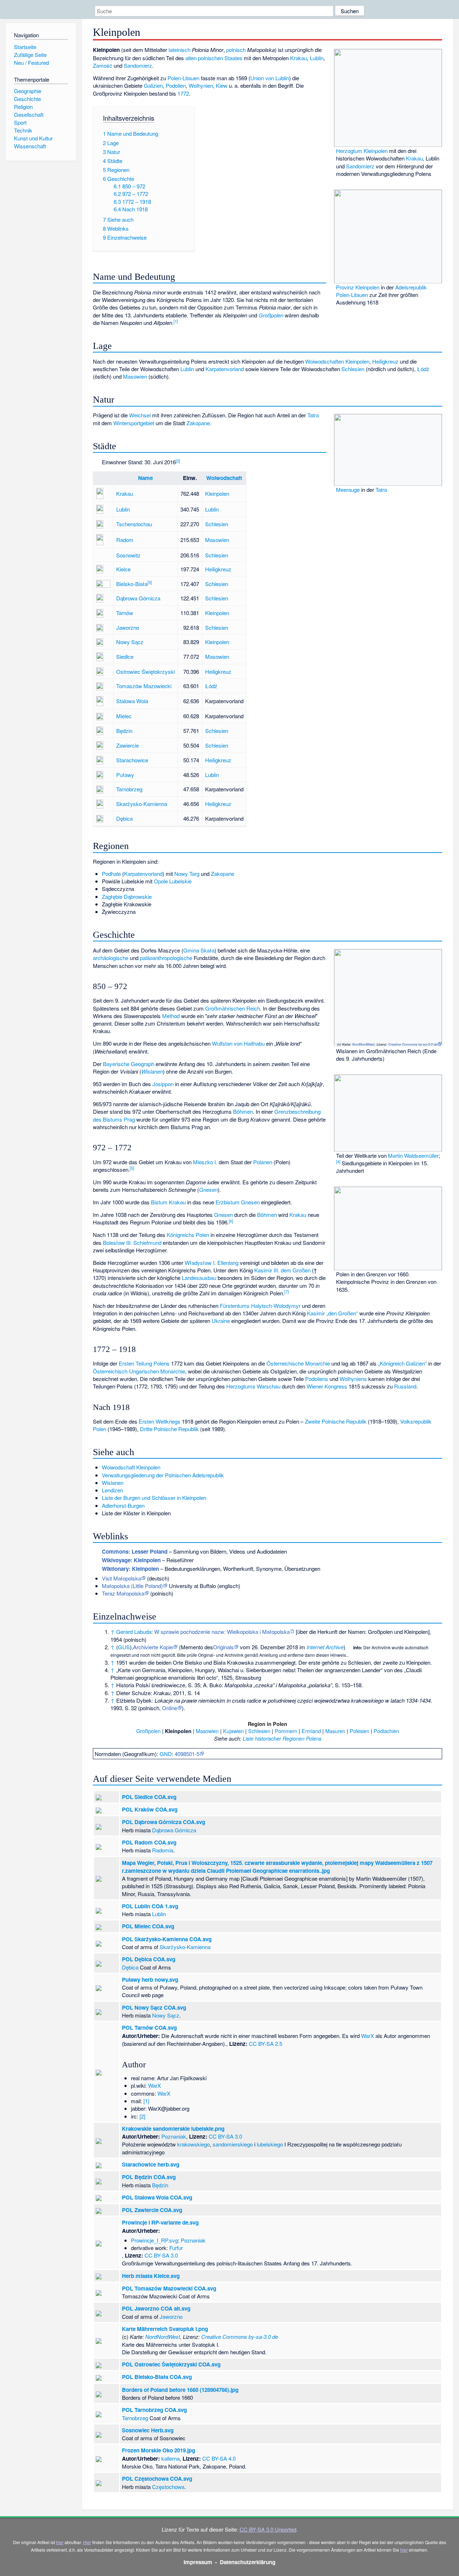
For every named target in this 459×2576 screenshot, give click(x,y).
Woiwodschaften (325, 361)
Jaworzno (128, 627)
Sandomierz (360, 166)
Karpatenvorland (225, 369)
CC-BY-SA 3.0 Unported (268, 2529)
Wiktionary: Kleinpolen (130, 1569)
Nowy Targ (187, 874)
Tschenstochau (134, 524)
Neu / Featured (31, 63)
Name (145, 478)
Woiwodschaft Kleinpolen (131, 1467)
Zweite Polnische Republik (336, 1421)
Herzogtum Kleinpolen (362, 151)
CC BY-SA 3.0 (225, 2136)
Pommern (286, 1731)
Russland (405, 1386)
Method (171, 1016)
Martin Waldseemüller (413, 1155)
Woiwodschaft (224, 478)
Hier (87, 2542)
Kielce (123, 569)
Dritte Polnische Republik (169, 1429)
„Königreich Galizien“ (402, 1363)
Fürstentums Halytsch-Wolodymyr (260, 1306)
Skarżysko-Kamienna (142, 804)
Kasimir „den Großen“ (332, 1313)
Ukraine (221, 1321)
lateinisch (179, 50)
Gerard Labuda (134, 1632)
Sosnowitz (128, 555)
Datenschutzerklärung (248, 2562)
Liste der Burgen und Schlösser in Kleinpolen (154, 1498)
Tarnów (125, 613)
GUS (124, 1647)
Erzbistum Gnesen (238, 1202)
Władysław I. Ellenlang (212, 1263)
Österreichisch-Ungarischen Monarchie (139, 1371)
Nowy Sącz (130, 642)
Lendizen (112, 1490)
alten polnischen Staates (214, 58)
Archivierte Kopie (153, 1647)
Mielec (124, 716)
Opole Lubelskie (173, 881)
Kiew (222, 85)
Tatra (381, 490)
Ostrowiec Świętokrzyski (145, 671)
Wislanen (152, 1071)
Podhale (111, 874)
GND (166, 1754)
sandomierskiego (233, 2144)
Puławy (125, 775)
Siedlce (125, 656)
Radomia (163, 1850)
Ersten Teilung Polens (144, 1363)
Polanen (263, 1162)
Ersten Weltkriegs (160, 1421)
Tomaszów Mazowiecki (144, 686)
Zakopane (198, 423)
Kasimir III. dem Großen (282, 1270)
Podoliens (317, 1379)
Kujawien (233, 1731)
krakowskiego (193, 2144)
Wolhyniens (353, 1379)
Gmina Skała (199, 950)
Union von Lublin (270, 78)
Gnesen (208, 1189)
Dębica (124, 818)
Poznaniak (174, 2136)
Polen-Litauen (183, 78)
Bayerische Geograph (129, 1064)
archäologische (111, 958)
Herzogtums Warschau (253, 1386)
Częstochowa (168, 2487)
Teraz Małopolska (123, 1593)
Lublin (317, 58)
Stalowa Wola (132, 701)
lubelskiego (270, 2144)
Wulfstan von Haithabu (238, 1043)
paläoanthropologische (166, 958)
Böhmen (243, 1111)
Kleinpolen (357, 361)
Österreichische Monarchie (298, 1363)
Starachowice (132, 760)
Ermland (311, 1731)
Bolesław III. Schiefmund (132, 1243)
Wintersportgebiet (134, 423)
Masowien (135, 376)
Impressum (198, 2562)
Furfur (176, 2248)
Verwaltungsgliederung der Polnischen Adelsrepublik (163, 1475)
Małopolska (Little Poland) (132, 1586)
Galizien (153, 85)
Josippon (163, 1084)
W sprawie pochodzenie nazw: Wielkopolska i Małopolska (222, 1632)
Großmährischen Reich (233, 1008)
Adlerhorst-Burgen (123, 1505)
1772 (183, 93)
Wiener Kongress (327, 1386)
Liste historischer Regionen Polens (282, 1738)
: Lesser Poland (135, 1551)
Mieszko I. (205, 1162)
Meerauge (348, 490)
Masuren (335, 1731)
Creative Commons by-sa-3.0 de (413, 1044)
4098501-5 (187, 1754)
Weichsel (140, 415)
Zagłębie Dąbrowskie (127, 896)
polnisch (236, 50)
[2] (142, 2116)
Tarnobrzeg (129, 789)
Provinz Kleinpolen (358, 287)
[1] (146, 2101)
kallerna (171, 2458)
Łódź (423, 369)
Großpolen (271, 315)
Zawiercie (127, 745)
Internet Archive (325, 1647)
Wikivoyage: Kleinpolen (131, 1560)
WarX (368, 2036)
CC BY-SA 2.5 (266, 2043)
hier (60, 2542)
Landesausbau (199, 1278)
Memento (192, 1647)
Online (170, 1708)
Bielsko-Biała (132, 584)
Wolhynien (201, 85)
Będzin (124, 731)
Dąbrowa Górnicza (138, 598)
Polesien (359, 1731)
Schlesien (353, 369)
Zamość (103, 65)
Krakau (414, 158)
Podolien (176, 85)
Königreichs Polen (188, 1235)
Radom (125, 540)
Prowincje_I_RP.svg (154, 2240)
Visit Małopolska (121, 1578)
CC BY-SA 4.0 (219, 2458)
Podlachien (386, 1731)
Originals (223, 1647)
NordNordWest (363, 1044)
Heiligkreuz (385, 361)
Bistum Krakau (168, 1202)
